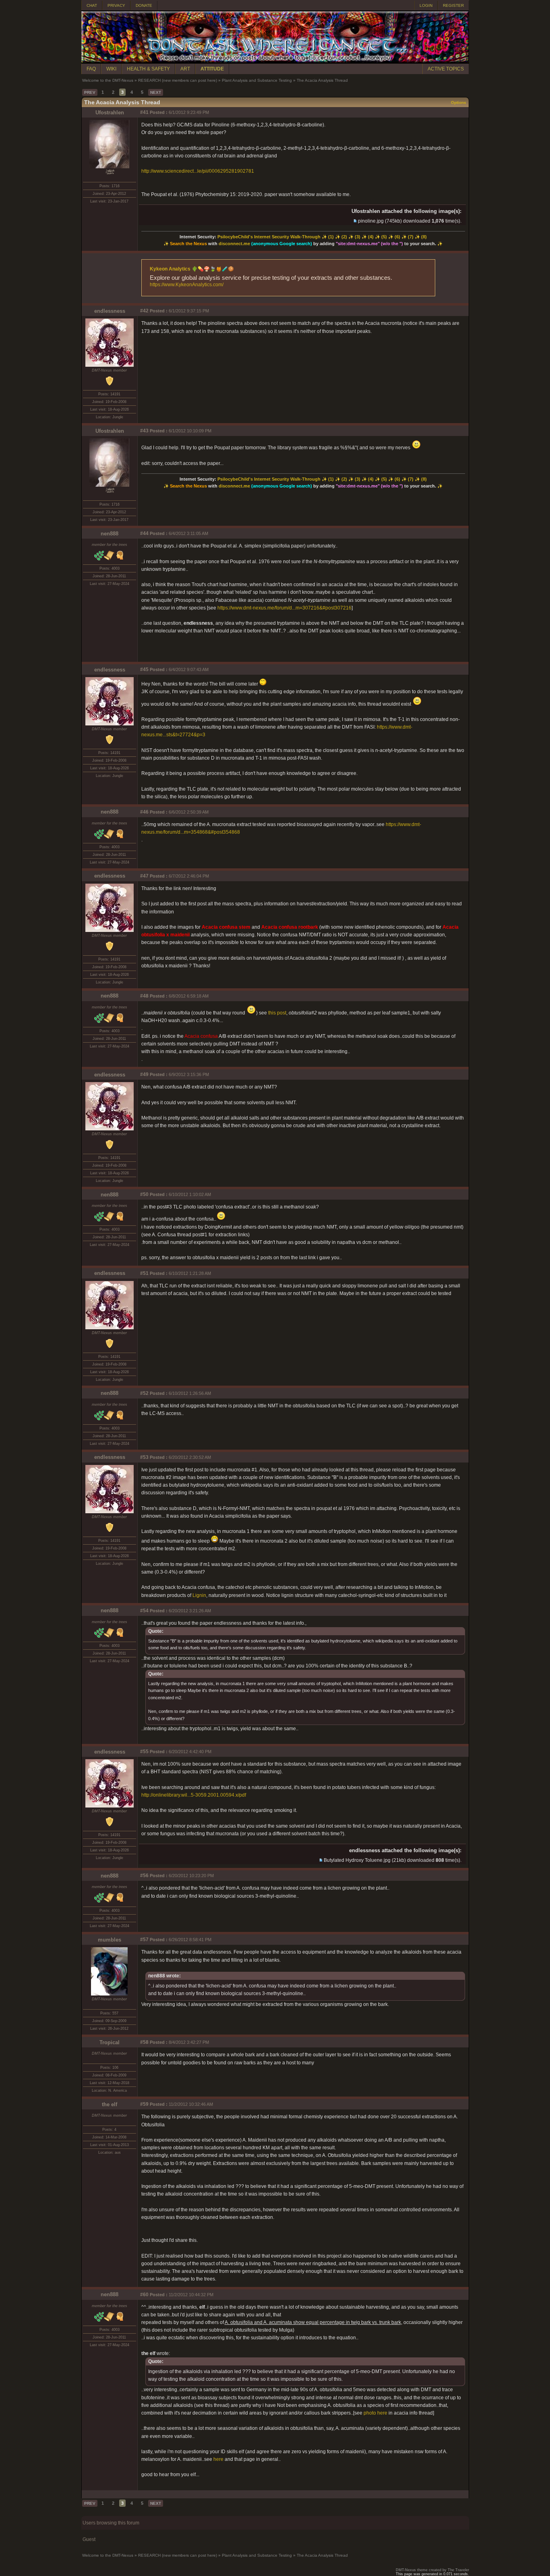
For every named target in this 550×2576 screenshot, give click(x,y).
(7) (411, 237)
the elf (110, 2104)
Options (459, 102)
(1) (331, 237)
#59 (144, 2104)
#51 (144, 1273)
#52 (144, 1393)
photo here (375, 2413)
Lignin (199, 1595)
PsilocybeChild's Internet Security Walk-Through (269, 237)
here (218, 2459)
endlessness (110, 311)
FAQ (91, 69)
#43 (144, 431)
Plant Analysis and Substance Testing (257, 80)
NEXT (156, 92)
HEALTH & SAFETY (148, 69)
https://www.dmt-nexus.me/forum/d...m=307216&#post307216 (284, 608)
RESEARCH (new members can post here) (178, 80)
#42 (144, 311)
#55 (144, 1752)
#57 (144, 1940)
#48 (144, 996)
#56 (144, 1876)
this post (277, 1013)
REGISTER (453, 5)
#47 (144, 876)
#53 (144, 1457)
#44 (144, 533)
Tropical (110, 2042)
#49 (144, 1074)
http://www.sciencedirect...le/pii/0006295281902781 (198, 171)
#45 (144, 669)
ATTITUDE (212, 69)
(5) (384, 237)
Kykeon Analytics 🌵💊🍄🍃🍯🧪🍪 (192, 269)
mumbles (110, 1940)
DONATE (144, 5)
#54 (144, 1611)
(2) (344, 237)
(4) (371, 237)
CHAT (92, 5)
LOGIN (426, 5)
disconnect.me (234, 244)
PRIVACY (116, 5)
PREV (90, 92)
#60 (144, 2295)
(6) (397, 237)
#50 (144, 1194)
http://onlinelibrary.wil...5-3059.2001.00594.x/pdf (194, 1795)
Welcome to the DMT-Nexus (108, 80)
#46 (144, 812)
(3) (358, 237)
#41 (144, 112)
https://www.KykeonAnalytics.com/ (187, 285)
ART (185, 69)
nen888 (110, 534)
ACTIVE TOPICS (446, 69)
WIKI (111, 69)
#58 (144, 2042)
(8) (424, 237)
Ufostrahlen (110, 113)
